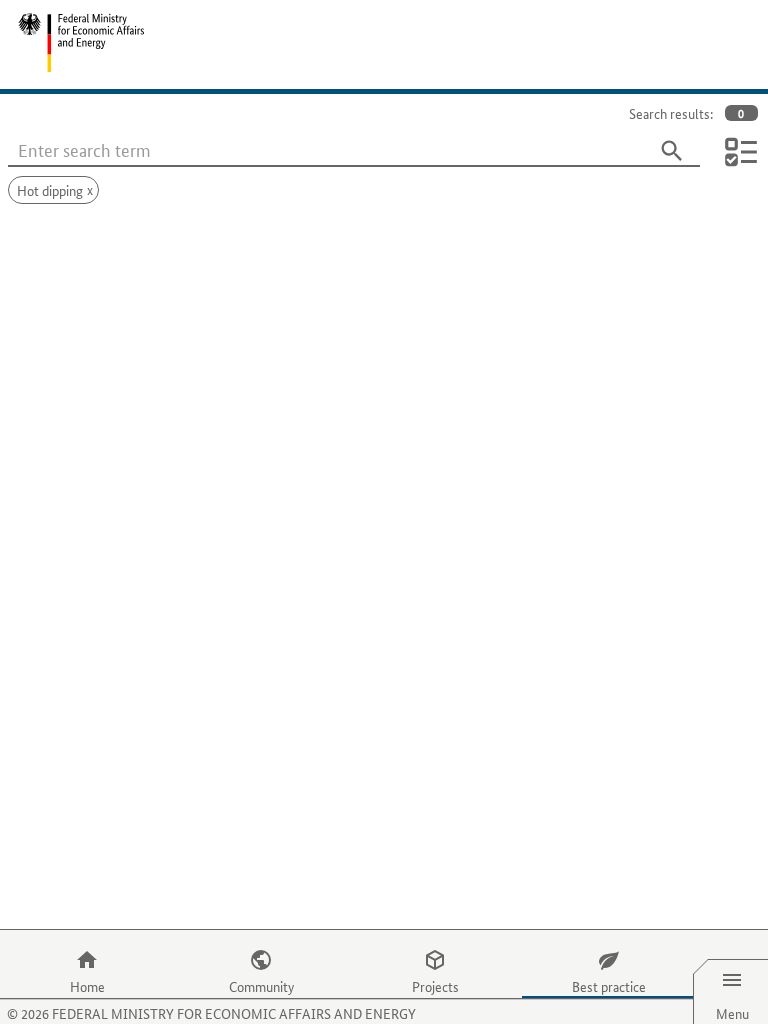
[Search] (672, 151)
